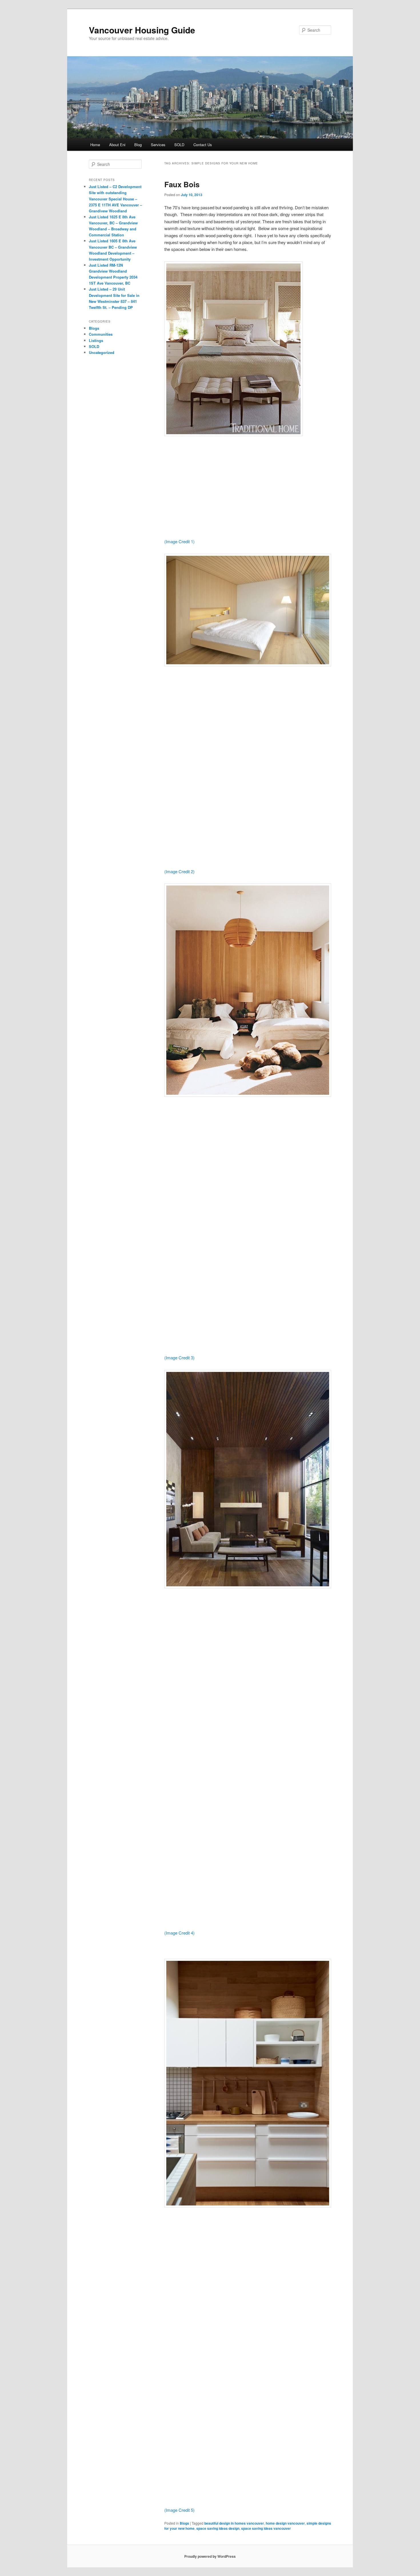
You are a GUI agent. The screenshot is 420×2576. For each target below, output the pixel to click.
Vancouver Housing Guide (142, 30)
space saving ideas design (218, 2528)
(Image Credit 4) (179, 1933)
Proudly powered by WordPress (210, 2556)
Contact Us (203, 145)
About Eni (117, 145)
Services (158, 145)
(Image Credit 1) (179, 541)
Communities (101, 334)
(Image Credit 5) (179, 2510)
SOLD (179, 145)
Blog (138, 145)
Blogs (184, 2523)
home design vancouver (285, 2523)
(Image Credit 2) (179, 871)
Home (95, 145)
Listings (96, 340)
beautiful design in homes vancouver (234, 2523)
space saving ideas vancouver (266, 2528)
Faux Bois (182, 184)
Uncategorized (102, 352)
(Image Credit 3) (179, 1358)
